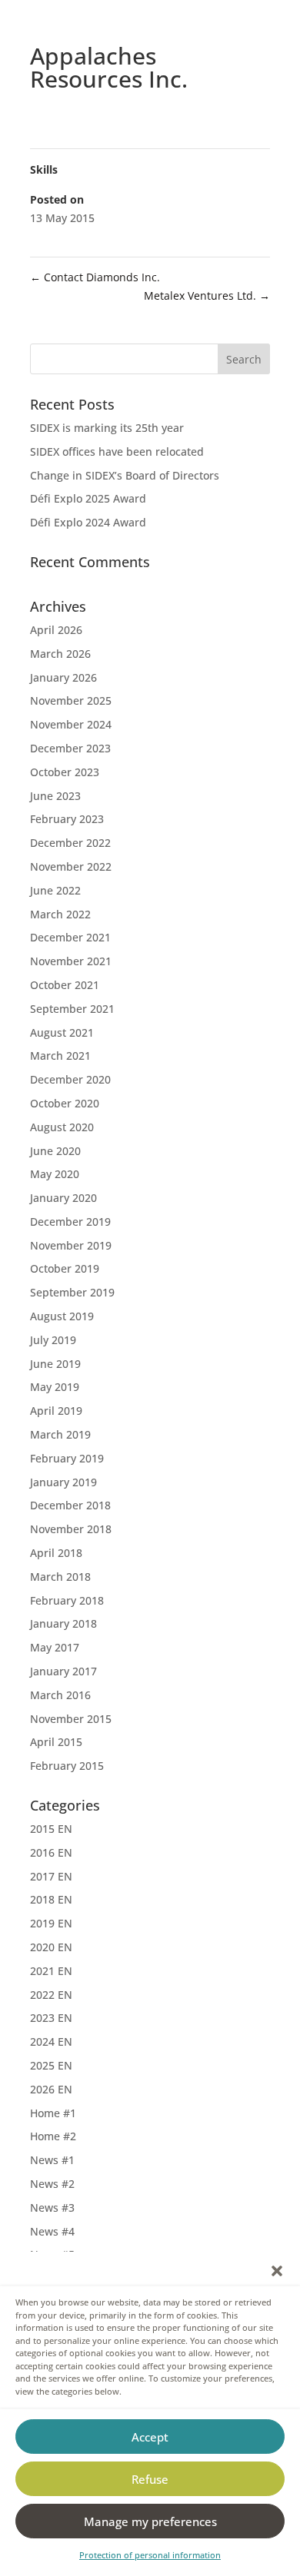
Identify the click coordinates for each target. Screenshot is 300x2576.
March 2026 (60, 654)
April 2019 (56, 1411)
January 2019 (63, 1482)
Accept (150, 2437)
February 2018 (67, 1600)
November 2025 (71, 700)
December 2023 (70, 748)
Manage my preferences (150, 2521)
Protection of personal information (150, 2555)
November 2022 (71, 866)
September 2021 (72, 1009)
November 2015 (71, 1719)
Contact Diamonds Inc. (95, 277)
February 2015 (67, 1766)
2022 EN (51, 1995)
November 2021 (71, 961)
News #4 (52, 2231)
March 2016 (60, 1695)
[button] (277, 2271)
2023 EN (51, 2018)
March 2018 (60, 1577)
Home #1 (53, 2113)
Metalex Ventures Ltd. (207, 295)
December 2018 (70, 1505)
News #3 (52, 2208)
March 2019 (60, 1434)
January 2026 (63, 677)
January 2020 (63, 1198)
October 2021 (65, 985)
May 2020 (55, 1174)
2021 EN (51, 1971)
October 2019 (65, 1268)
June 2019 (55, 1364)
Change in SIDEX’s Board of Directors (125, 475)
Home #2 (53, 2136)
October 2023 (65, 772)
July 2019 (53, 1340)
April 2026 (56, 630)
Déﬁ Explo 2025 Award (88, 498)
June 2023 (55, 796)
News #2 (52, 2184)
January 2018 (63, 1623)
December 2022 (70, 843)
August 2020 (62, 1127)
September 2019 (72, 1292)
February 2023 (67, 819)
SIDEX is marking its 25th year (107, 428)
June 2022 (55, 890)
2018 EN (51, 1899)
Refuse (150, 2479)
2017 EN (51, 1876)
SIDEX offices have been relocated (117, 451)
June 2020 (55, 1151)
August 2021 (62, 1032)
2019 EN (51, 1923)
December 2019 (70, 1222)
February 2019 (67, 1458)
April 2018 (56, 1553)
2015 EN (51, 1829)
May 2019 (55, 1387)
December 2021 (70, 937)
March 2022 (60, 914)
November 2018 (71, 1529)
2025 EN (51, 2065)
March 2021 (60, 1056)
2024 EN (51, 2042)
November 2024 (71, 724)
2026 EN (51, 2089)
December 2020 (70, 1079)
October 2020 (65, 1103)
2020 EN (51, 1947)
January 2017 (63, 1671)
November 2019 (71, 1245)
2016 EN (51, 1852)
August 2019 (62, 1316)
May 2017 (55, 1647)
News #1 (52, 2160)
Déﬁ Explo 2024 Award (88, 522)
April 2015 (56, 1742)
